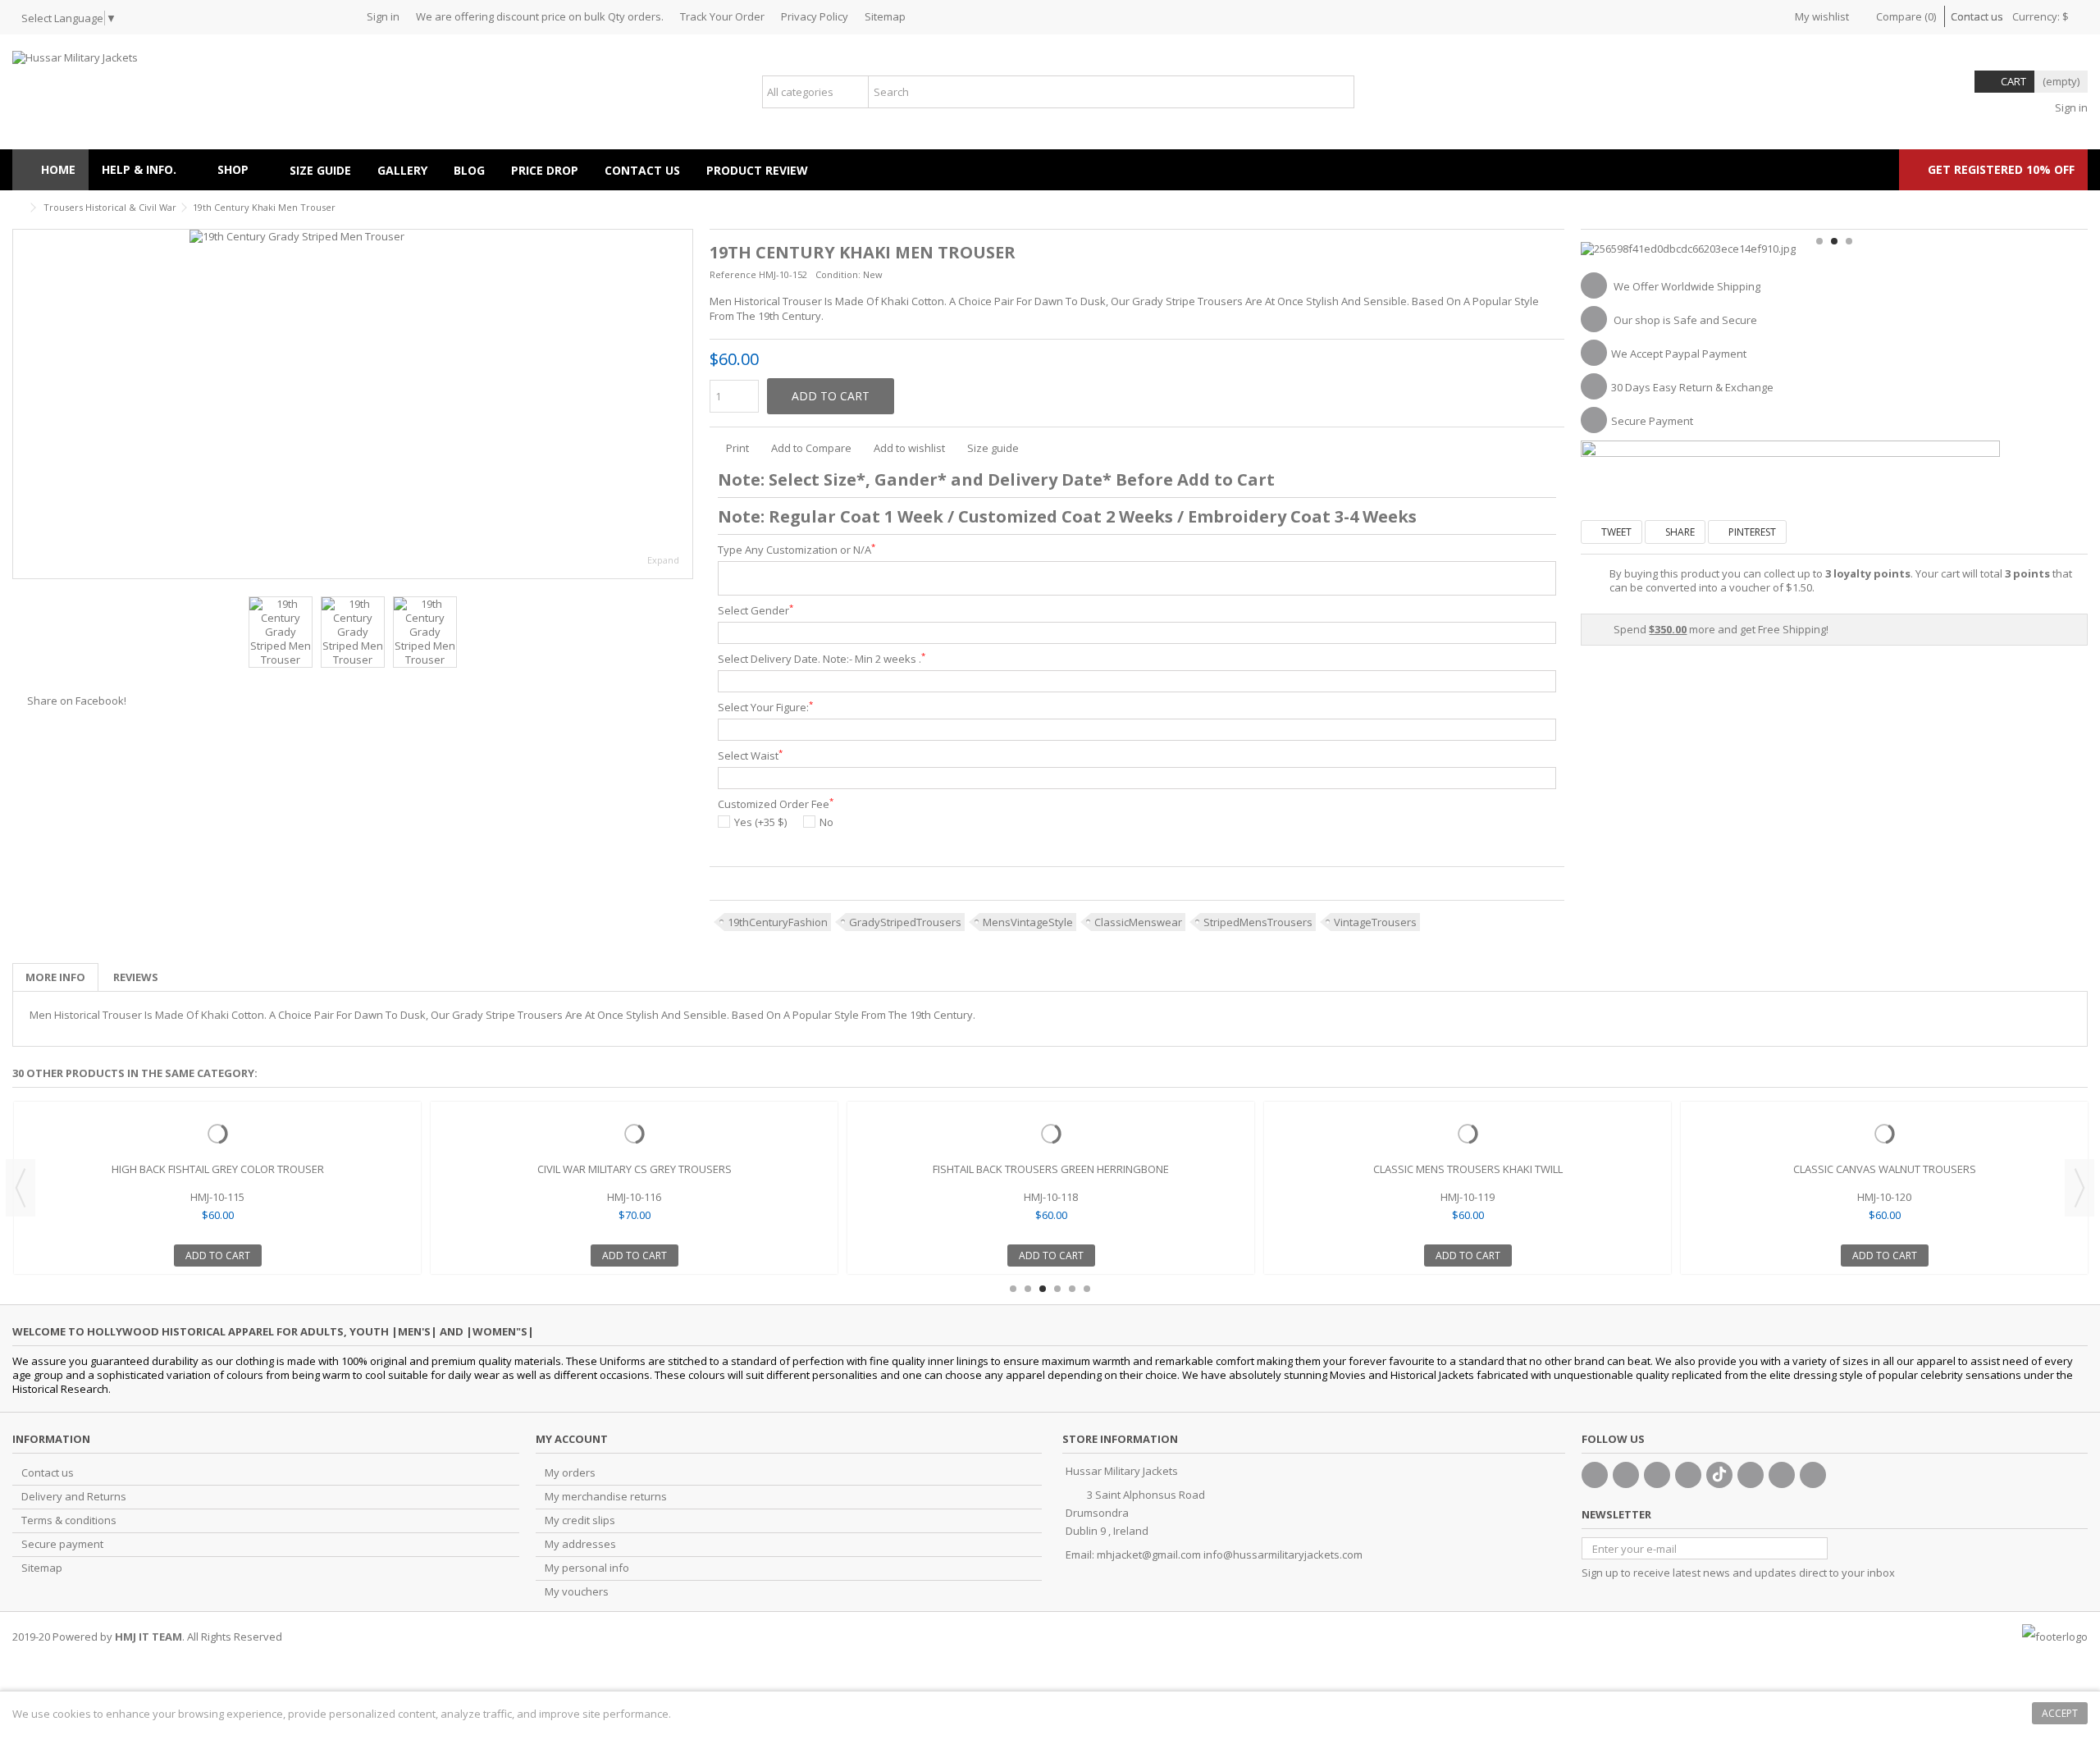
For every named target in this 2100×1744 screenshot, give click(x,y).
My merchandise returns (606, 1497)
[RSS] (1813, 1475)
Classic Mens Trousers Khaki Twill (1468, 1169)
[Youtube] (1688, 1475)
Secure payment (62, 1544)
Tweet (1615, 532)
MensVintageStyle (1028, 922)
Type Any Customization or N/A (797, 550)
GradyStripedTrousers (905, 922)
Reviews (136, 977)
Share (1679, 532)
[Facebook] (1595, 1475)
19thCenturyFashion (778, 922)
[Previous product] (2081, 205)
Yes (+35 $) (760, 822)
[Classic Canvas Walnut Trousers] (1884, 1134)
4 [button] (1057, 1289)
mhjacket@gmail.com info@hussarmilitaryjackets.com (1230, 1555)
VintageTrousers (1375, 922)
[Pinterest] (1751, 1475)
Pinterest (1751, 532)
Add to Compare (811, 448)
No (826, 822)
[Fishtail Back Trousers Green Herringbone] (1051, 1134)
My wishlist (1821, 16)
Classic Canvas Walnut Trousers (1885, 1169)
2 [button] (1834, 241)
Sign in (383, 16)
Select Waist (750, 756)
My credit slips (580, 1520)
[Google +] (1657, 1475)
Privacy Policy (815, 16)
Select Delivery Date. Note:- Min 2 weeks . (822, 659)
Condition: (838, 274)
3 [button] (1849, 241)
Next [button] (684, 404)
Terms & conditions (69, 1520)
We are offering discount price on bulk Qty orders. (540, 16)
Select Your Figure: (765, 708)
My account (572, 1439)
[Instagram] (1782, 1475)
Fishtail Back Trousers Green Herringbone (1051, 1169)
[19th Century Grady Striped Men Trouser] (353, 404)
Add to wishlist (909, 448)
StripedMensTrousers (1258, 922)
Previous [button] (21, 404)
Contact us (1977, 16)
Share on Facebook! (77, 701)
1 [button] (1819, 241)
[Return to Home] (17, 208)
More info (55, 977)
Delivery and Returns (74, 1497)
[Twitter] (1626, 1475)
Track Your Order (722, 16)
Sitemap (885, 16)
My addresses (580, 1544)
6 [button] (1087, 1289)
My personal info (587, 1568)
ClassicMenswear (1138, 922)
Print (736, 448)
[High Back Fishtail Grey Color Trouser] (217, 1134)
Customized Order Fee (776, 804)
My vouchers (577, 1592)
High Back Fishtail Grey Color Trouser (218, 1169)
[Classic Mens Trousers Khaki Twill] (1468, 1134)
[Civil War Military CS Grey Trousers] (634, 1134)
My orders (570, 1473)
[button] (240, 170)
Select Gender (756, 611)
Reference (733, 274)
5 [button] (1072, 1289)
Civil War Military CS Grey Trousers (635, 1169)
